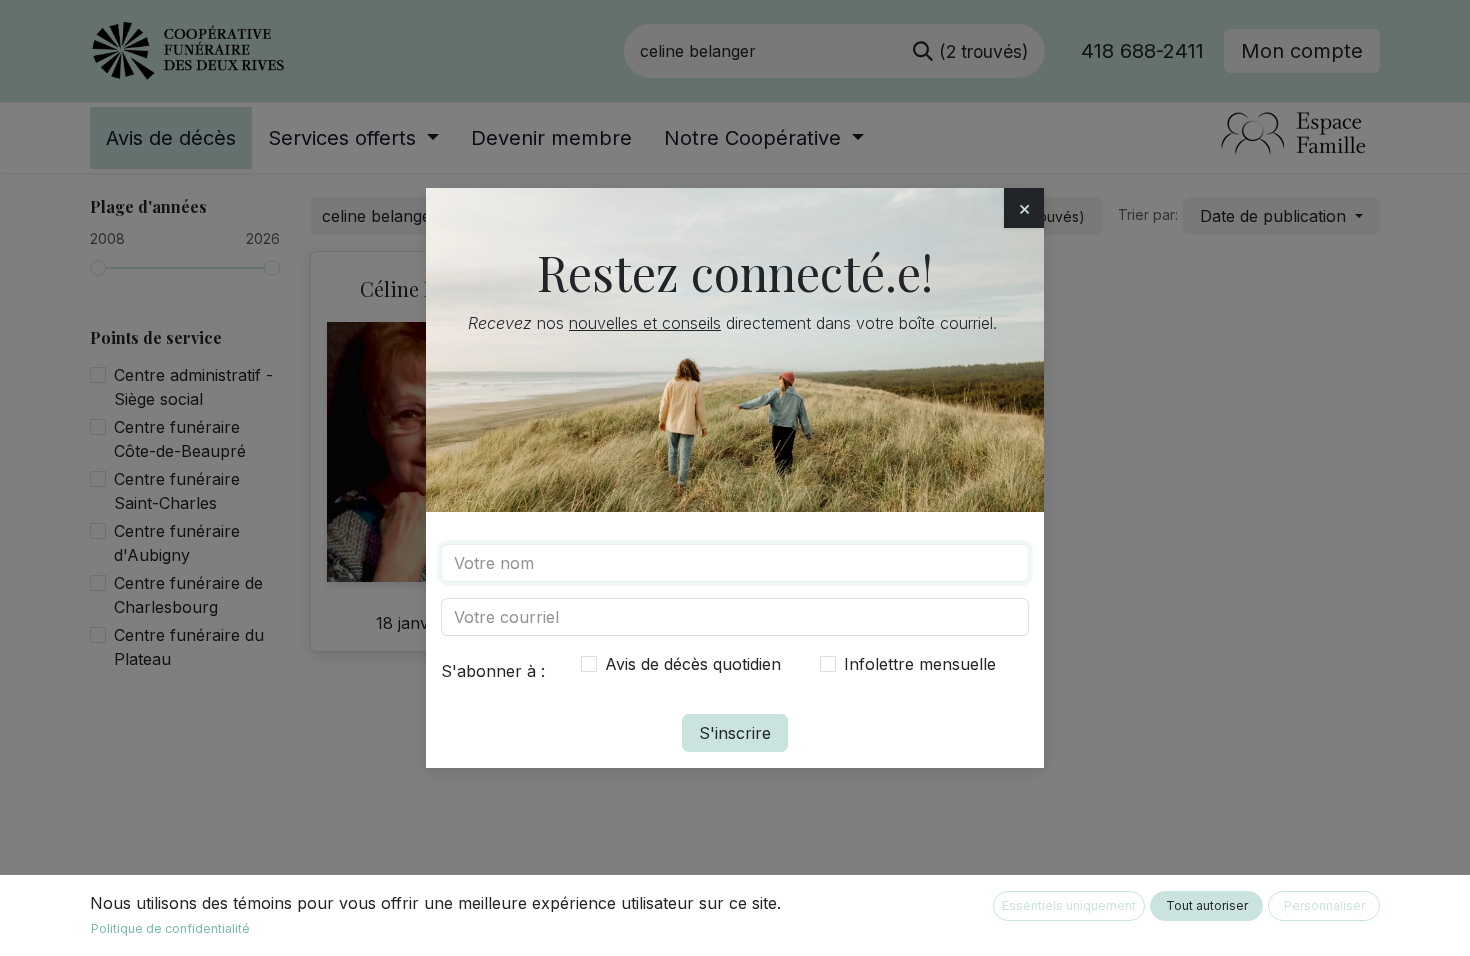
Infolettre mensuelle (920, 664)
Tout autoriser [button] (1207, 905)
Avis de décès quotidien (693, 664)
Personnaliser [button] (1324, 905)
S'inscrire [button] (735, 733)
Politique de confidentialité (170, 928)
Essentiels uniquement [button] (1069, 905)
